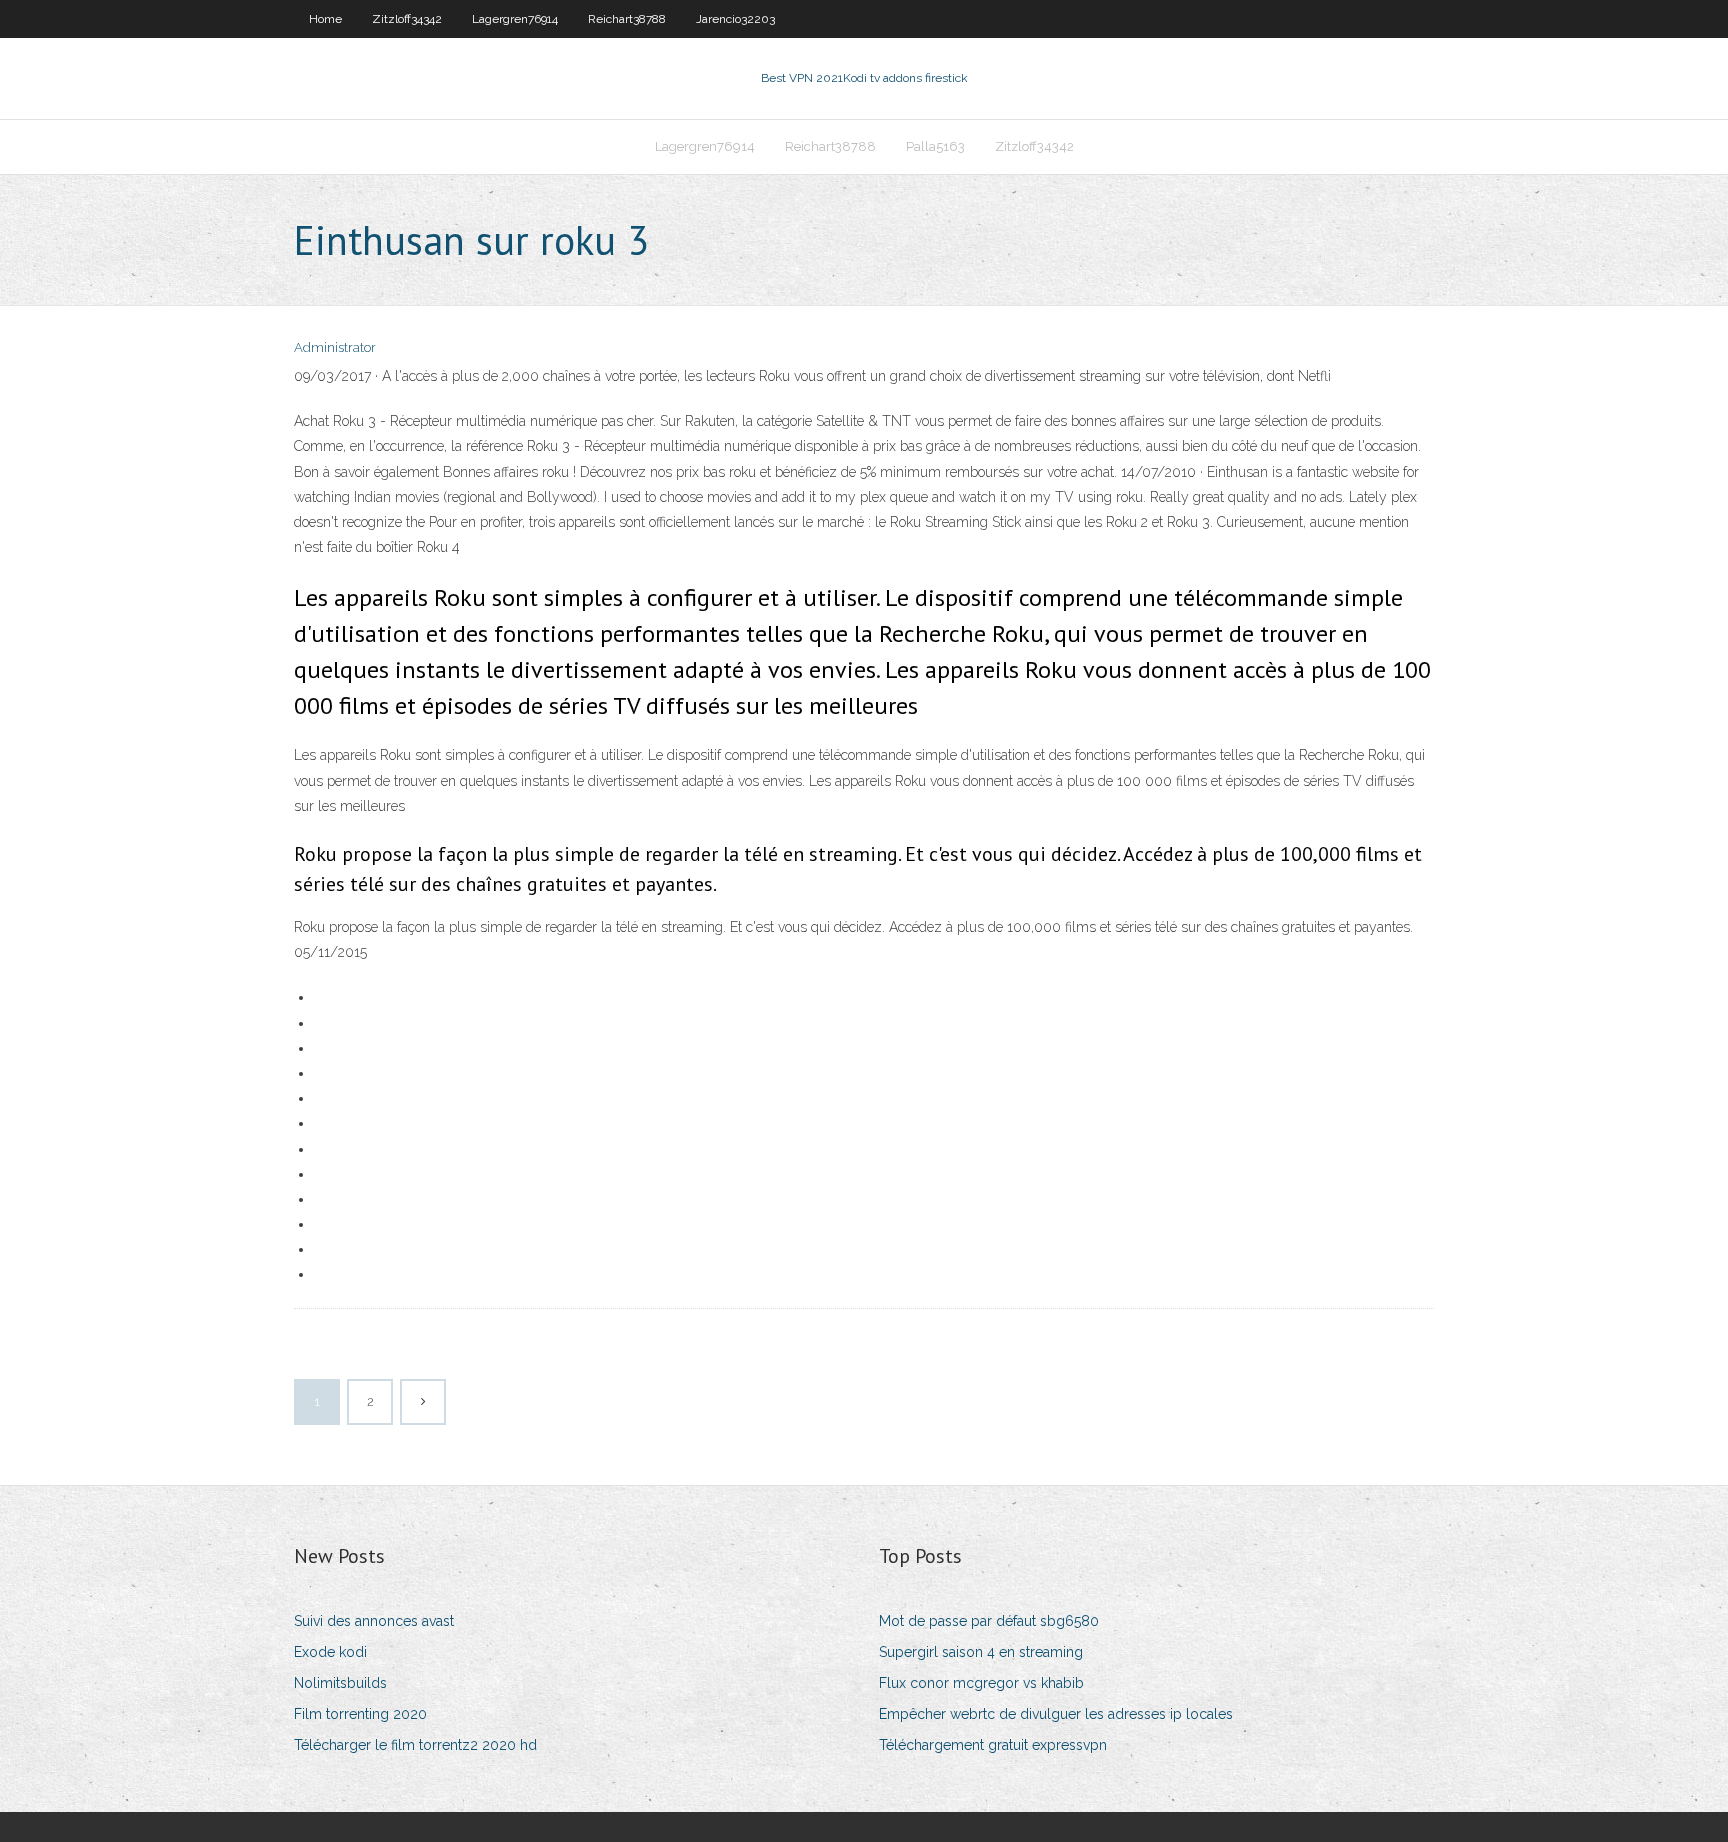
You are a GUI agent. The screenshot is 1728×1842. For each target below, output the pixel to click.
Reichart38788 (627, 19)
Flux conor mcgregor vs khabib (981, 1683)
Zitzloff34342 (407, 19)
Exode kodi (330, 1652)
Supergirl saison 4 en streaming (981, 1652)
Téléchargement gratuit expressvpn (993, 1745)
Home (325, 19)
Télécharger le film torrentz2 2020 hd (415, 1745)
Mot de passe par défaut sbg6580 (989, 1621)
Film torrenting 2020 (360, 1714)
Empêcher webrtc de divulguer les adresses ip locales (1056, 1714)
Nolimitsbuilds (340, 1683)
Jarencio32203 (735, 19)
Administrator (335, 347)
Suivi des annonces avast (374, 1621)
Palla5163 (935, 146)
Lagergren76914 (515, 19)
